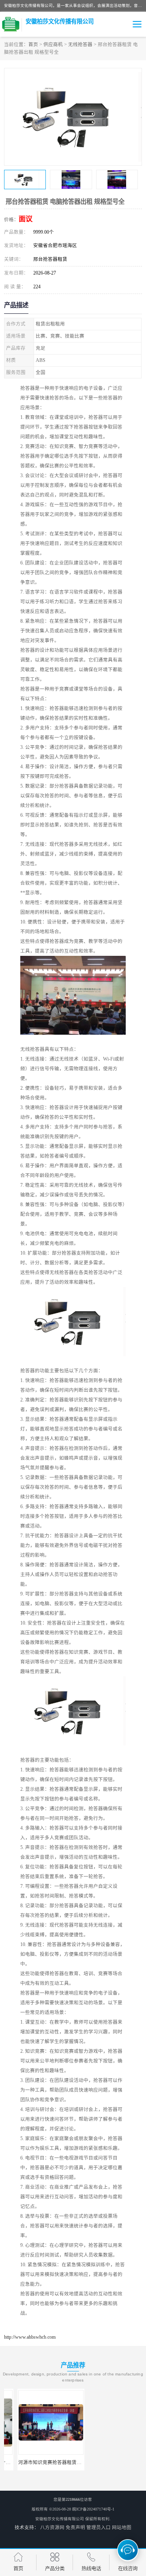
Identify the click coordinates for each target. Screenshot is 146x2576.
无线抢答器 (80, 44)
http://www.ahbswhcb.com (30, 2337)
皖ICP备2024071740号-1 (93, 2509)
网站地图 (122, 2527)
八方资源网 (52, 2527)
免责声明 (75, 2527)
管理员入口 (99, 2527)
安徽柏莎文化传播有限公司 (60, 2519)
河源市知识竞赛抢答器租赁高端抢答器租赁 (51, 2462)
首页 (33, 44)
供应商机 (53, 44)
